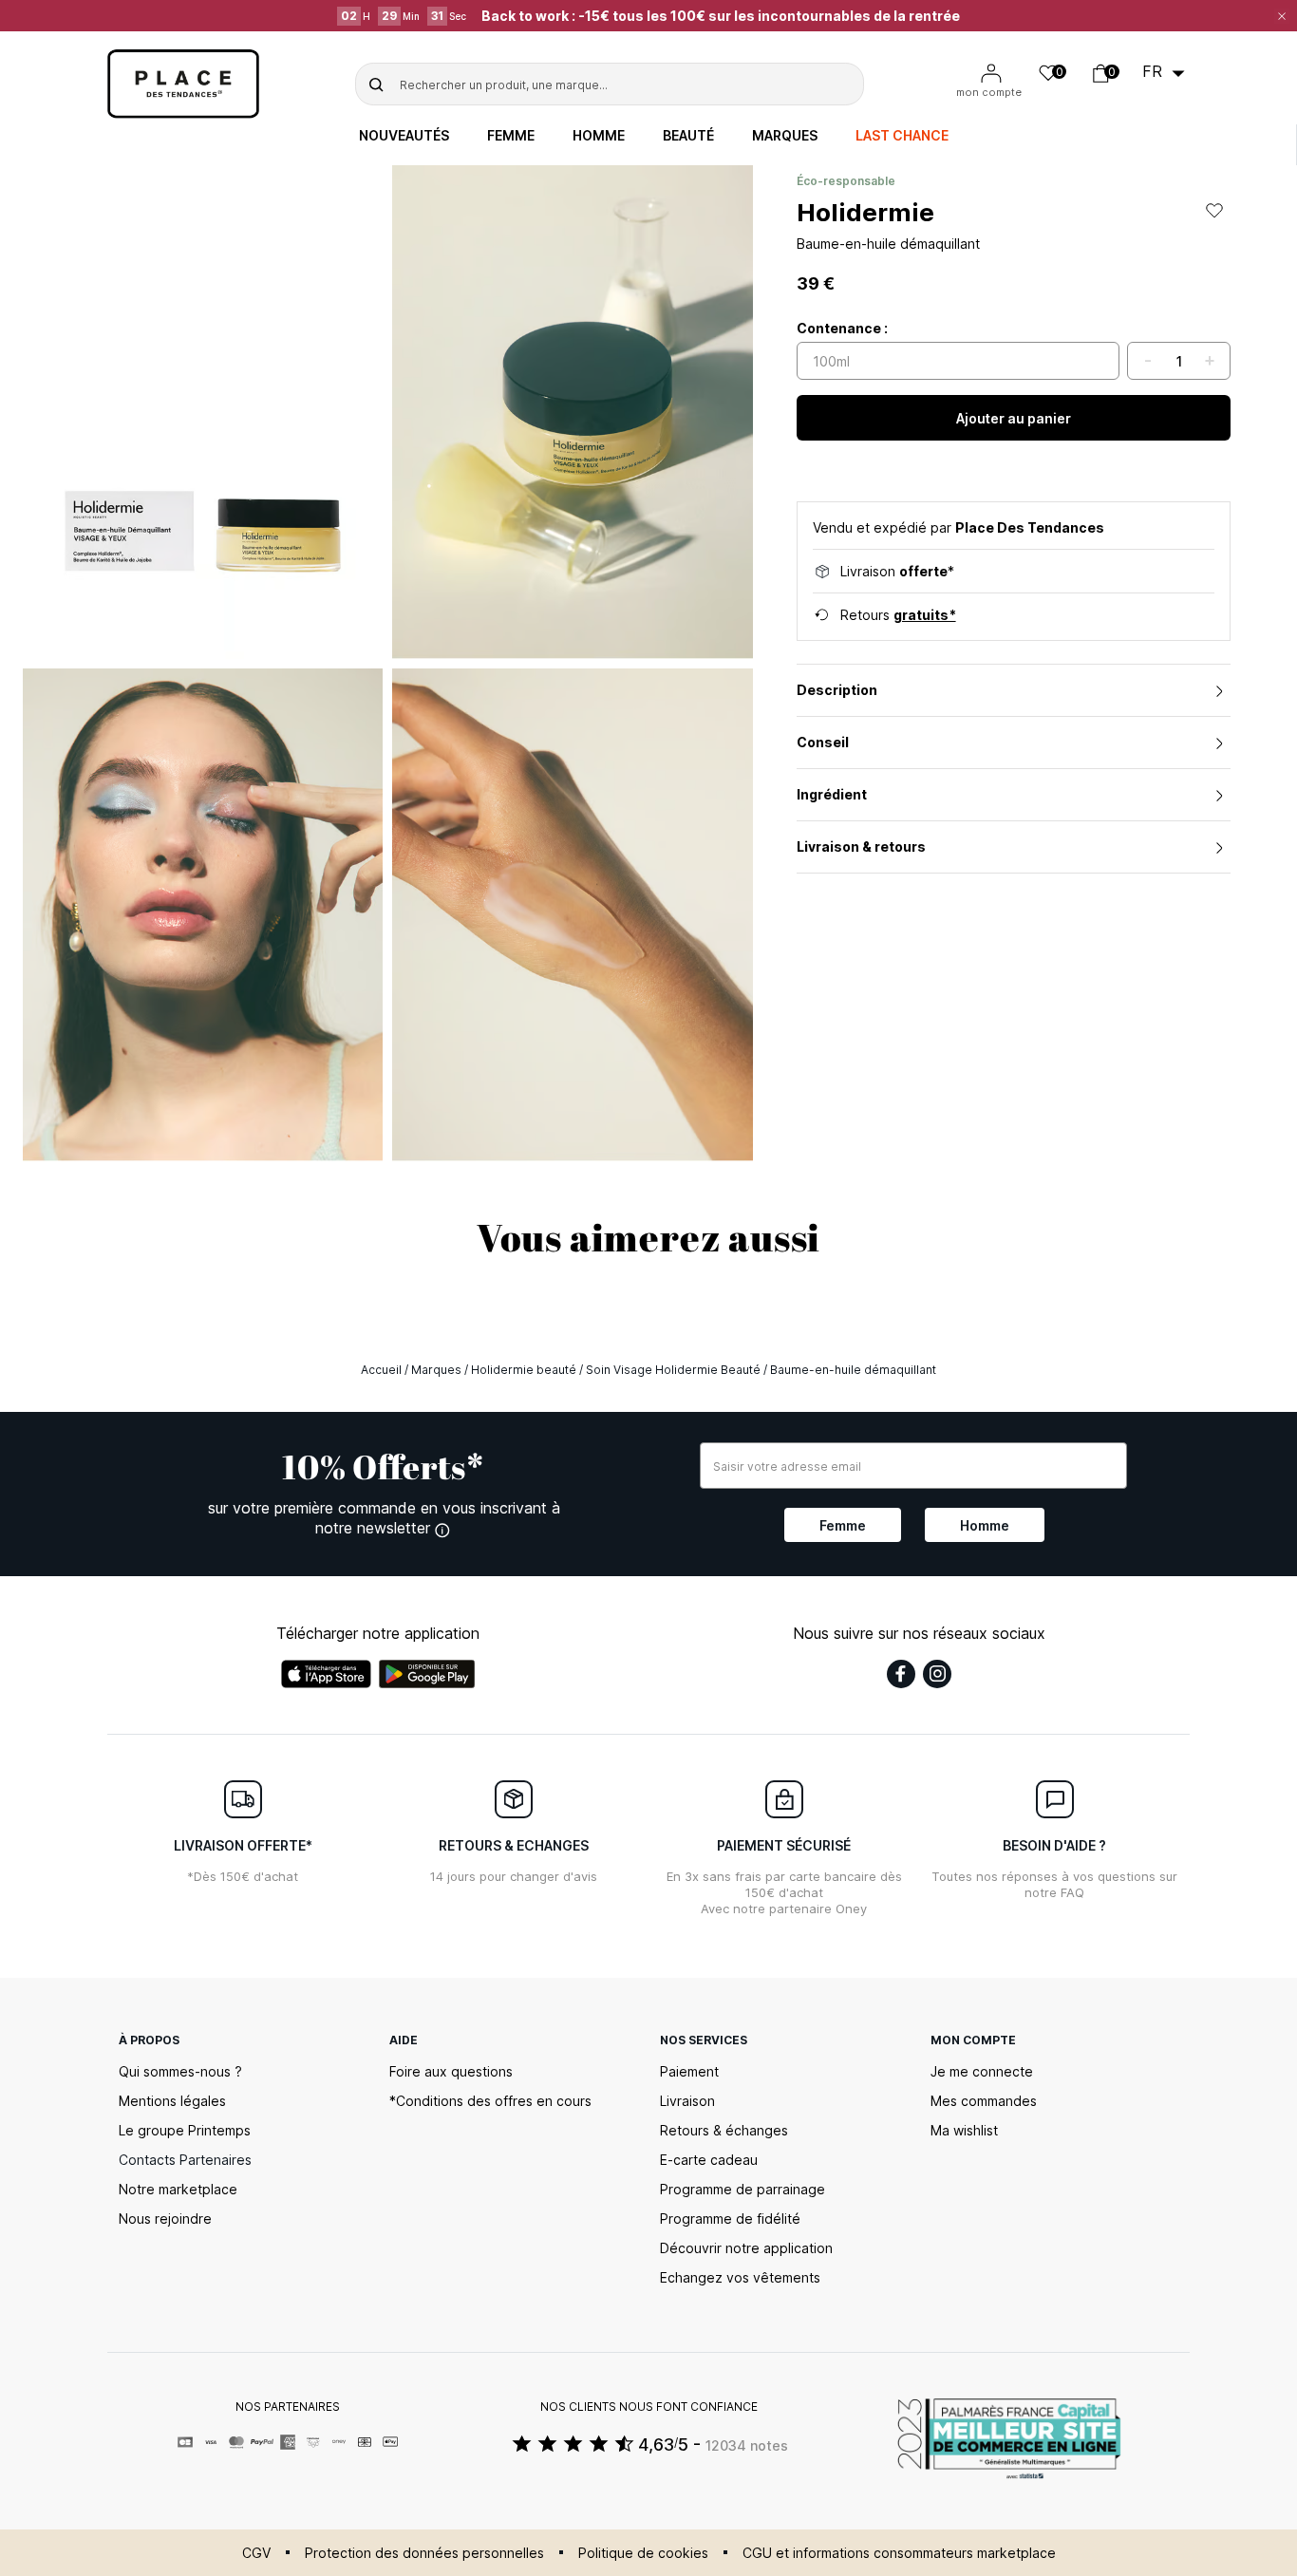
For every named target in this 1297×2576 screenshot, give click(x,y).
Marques (785, 136)
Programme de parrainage (742, 2189)
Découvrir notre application (746, 2248)
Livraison (687, 2101)
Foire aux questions (451, 2071)
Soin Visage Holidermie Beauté (673, 1370)
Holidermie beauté (524, 1370)
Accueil (381, 1370)
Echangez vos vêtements (740, 2277)
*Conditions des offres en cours (490, 2101)
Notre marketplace (178, 2189)
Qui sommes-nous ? (180, 2071)
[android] (427, 1674)
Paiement (689, 2071)
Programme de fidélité (730, 2219)
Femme (511, 136)
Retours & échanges (724, 2130)
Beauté (688, 136)
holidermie (865, 212)
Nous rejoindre (165, 2219)
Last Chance (902, 136)
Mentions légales (172, 2101)
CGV (256, 2553)
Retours (898, 615)
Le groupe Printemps (185, 2130)
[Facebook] (901, 1674)
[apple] (326, 1674)
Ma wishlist (964, 2130)
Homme (599, 136)
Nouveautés (404, 136)
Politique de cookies (643, 2553)
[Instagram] (937, 1674)
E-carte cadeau (709, 2160)
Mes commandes (984, 2101)
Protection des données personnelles (424, 2553)
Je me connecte (982, 2071)
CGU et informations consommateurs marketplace (899, 2553)
